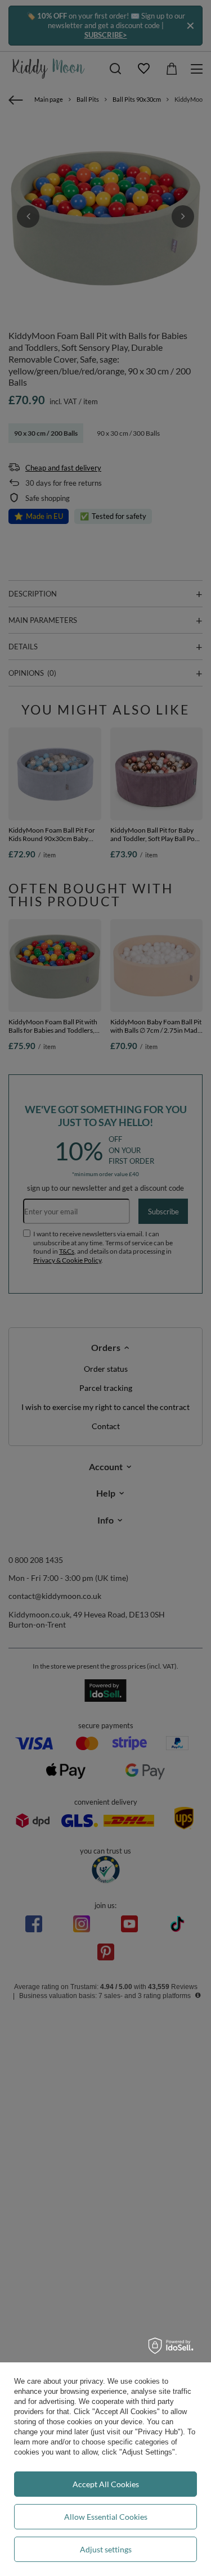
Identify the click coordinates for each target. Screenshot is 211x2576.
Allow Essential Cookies (106, 2517)
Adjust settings (106, 2549)
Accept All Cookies (106, 2484)
